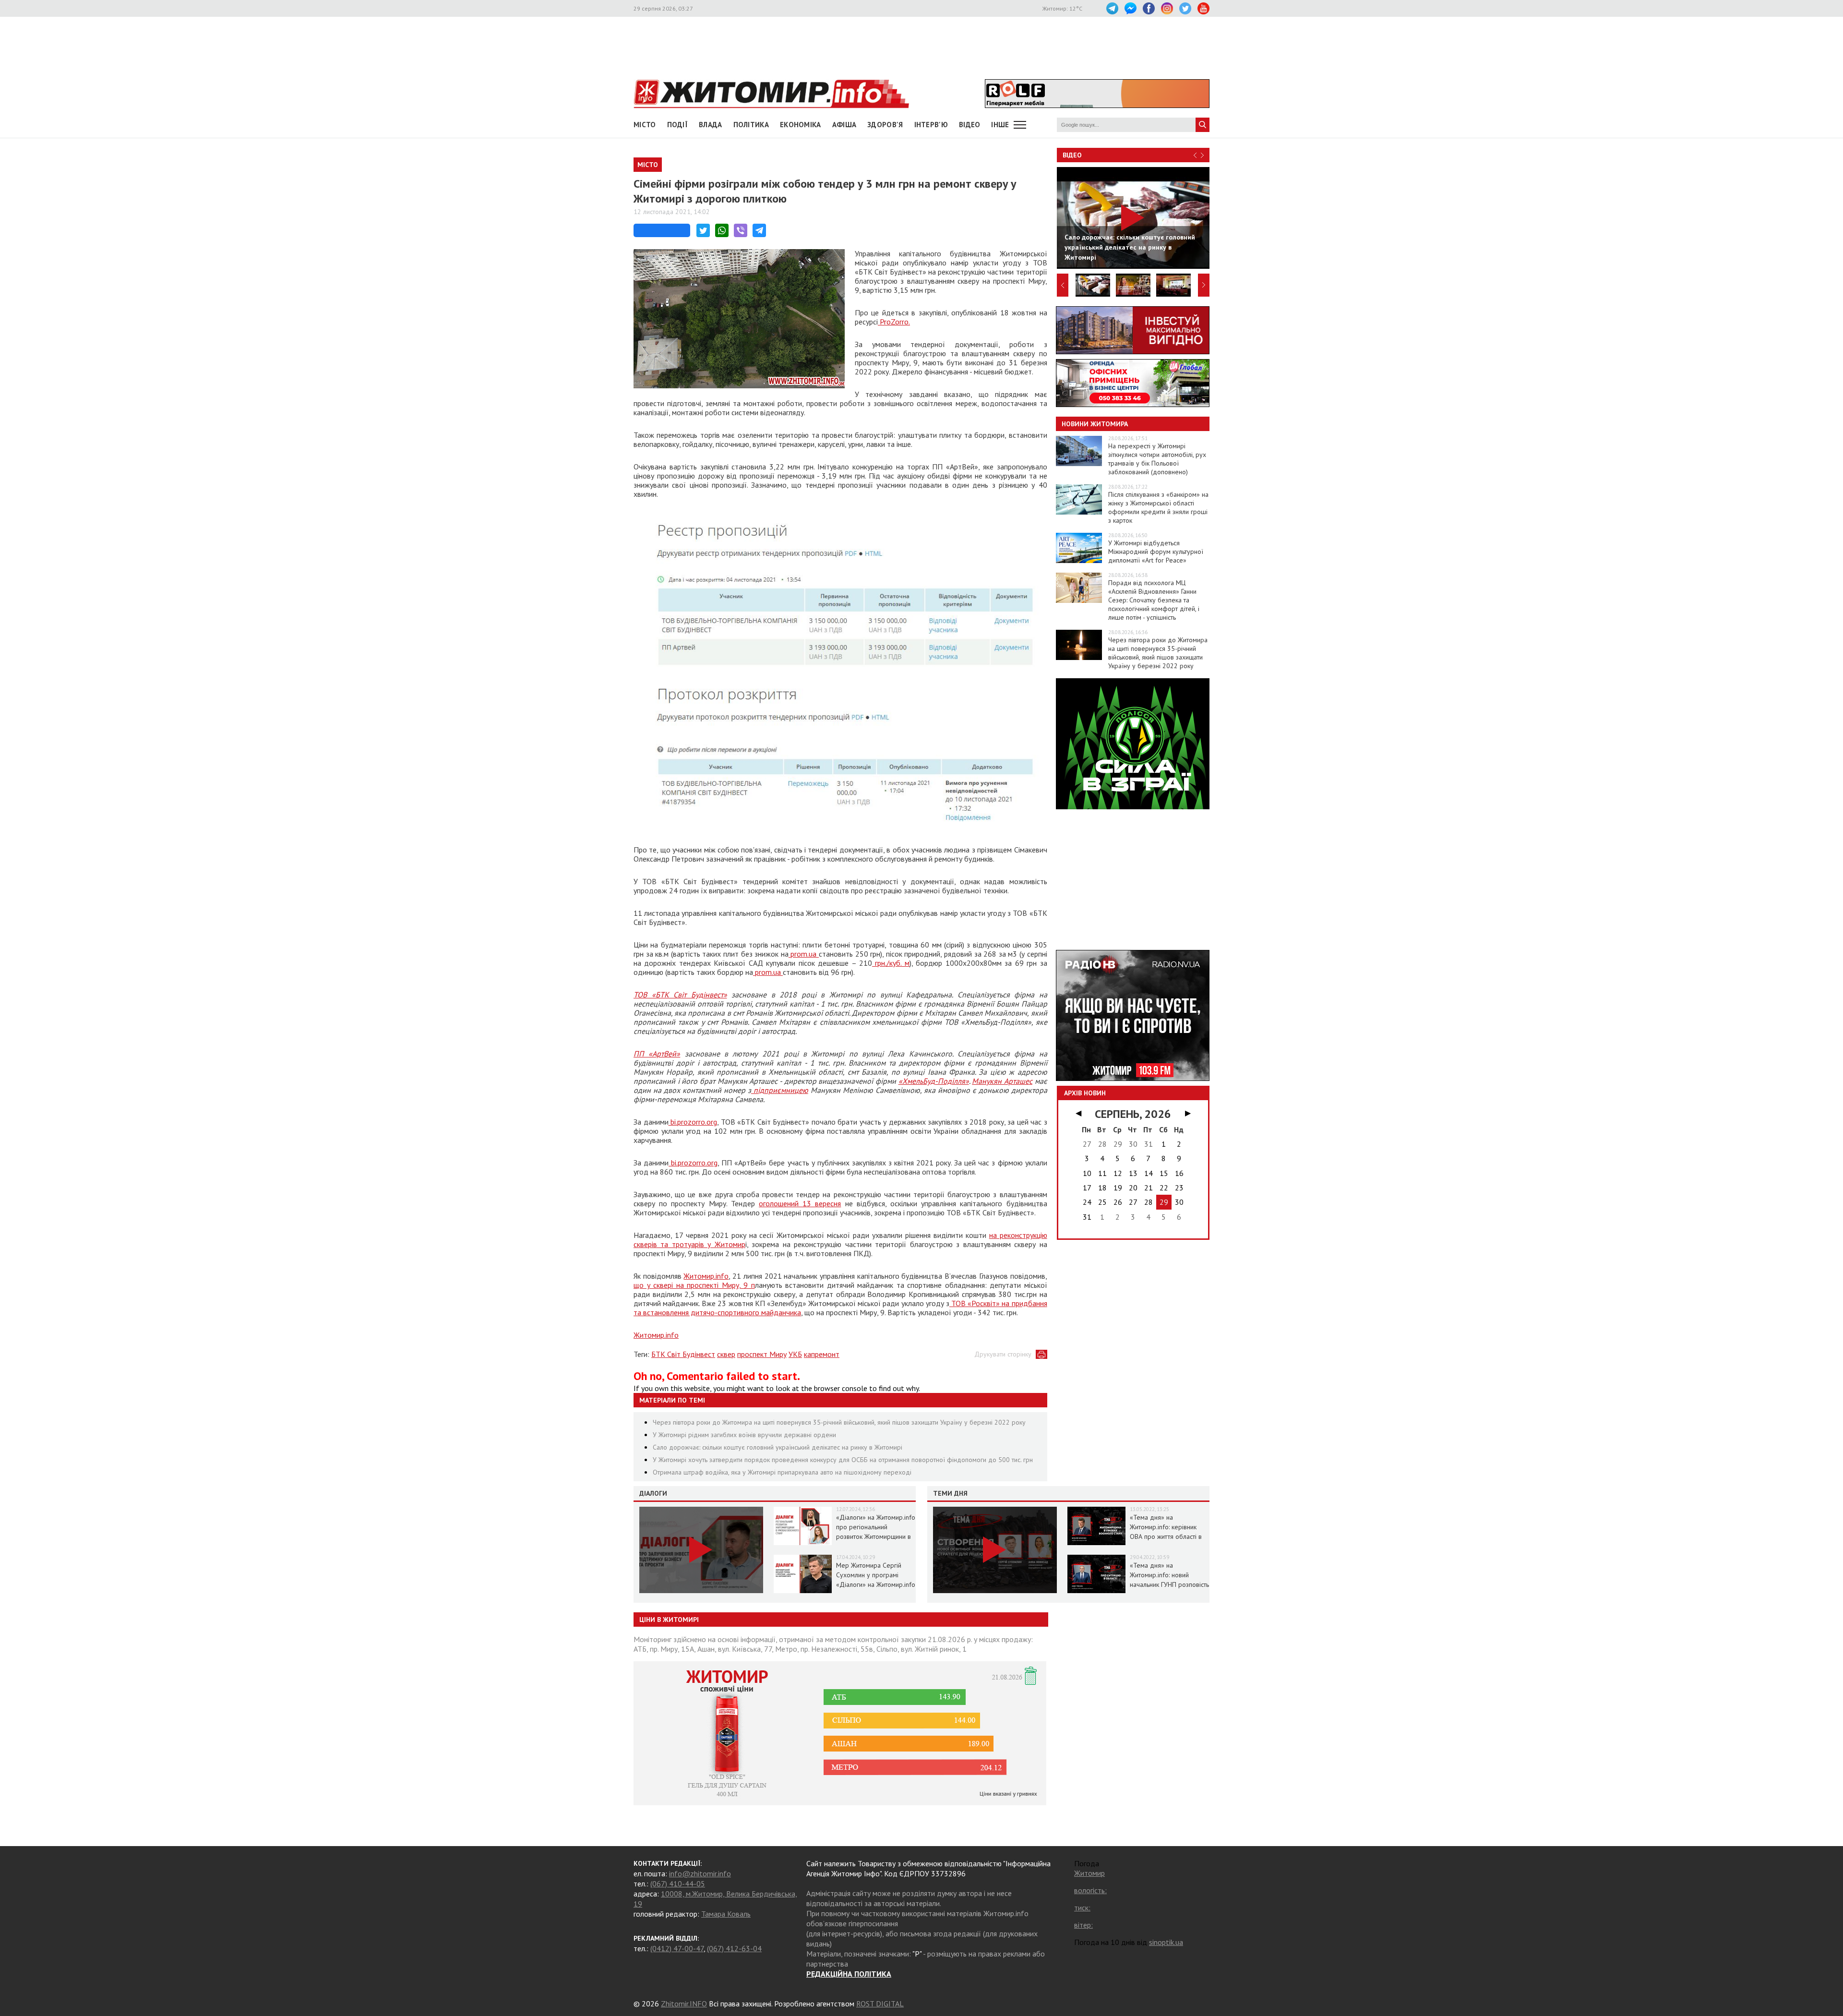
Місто (645, 125)
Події (678, 125)
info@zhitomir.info (700, 1873)
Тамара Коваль (726, 1914)
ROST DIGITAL (880, 2004)
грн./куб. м (891, 963)
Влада (711, 125)
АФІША (844, 125)
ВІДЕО (970, 125)
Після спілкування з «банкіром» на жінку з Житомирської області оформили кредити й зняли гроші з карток (1158, 507)
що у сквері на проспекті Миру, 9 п (694, 1285)
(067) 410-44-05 (678, 1884)
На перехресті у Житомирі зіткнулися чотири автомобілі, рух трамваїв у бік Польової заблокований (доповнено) (1157, 459)
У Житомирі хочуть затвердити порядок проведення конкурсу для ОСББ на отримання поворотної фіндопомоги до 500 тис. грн (843, 1460)
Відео (1072, 155)
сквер (726, 1354)
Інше (1000, 125)
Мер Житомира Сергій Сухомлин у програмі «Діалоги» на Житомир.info (876, 1575)
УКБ (795, 1354)
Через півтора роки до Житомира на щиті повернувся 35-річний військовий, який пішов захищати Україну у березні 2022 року (839, 1422)
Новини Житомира (1095, 424)
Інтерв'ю (931, 125)
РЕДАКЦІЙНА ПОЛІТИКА (849, 1974)
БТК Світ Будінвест (683, 1354)
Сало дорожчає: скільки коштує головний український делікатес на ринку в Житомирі (778, 1447)
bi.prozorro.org (693, 1122)
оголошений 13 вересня (800, 1203)
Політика (751, 125)
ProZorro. (894, 322)
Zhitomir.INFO (684, 2004)
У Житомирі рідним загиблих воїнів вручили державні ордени (744, 1435)
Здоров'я (885, 125)
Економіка (801, 125)
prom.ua (804, 954)
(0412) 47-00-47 (677, 1948)
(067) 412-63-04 (734, 1948)
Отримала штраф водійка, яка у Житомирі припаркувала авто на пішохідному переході (782, 1472)
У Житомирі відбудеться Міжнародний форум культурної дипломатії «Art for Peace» (1156, 552)
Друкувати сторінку (1003, 1354)
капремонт (822, 1354)
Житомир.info (706, 1276)
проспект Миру (762, 1354)
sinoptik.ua (1166, 1942)
